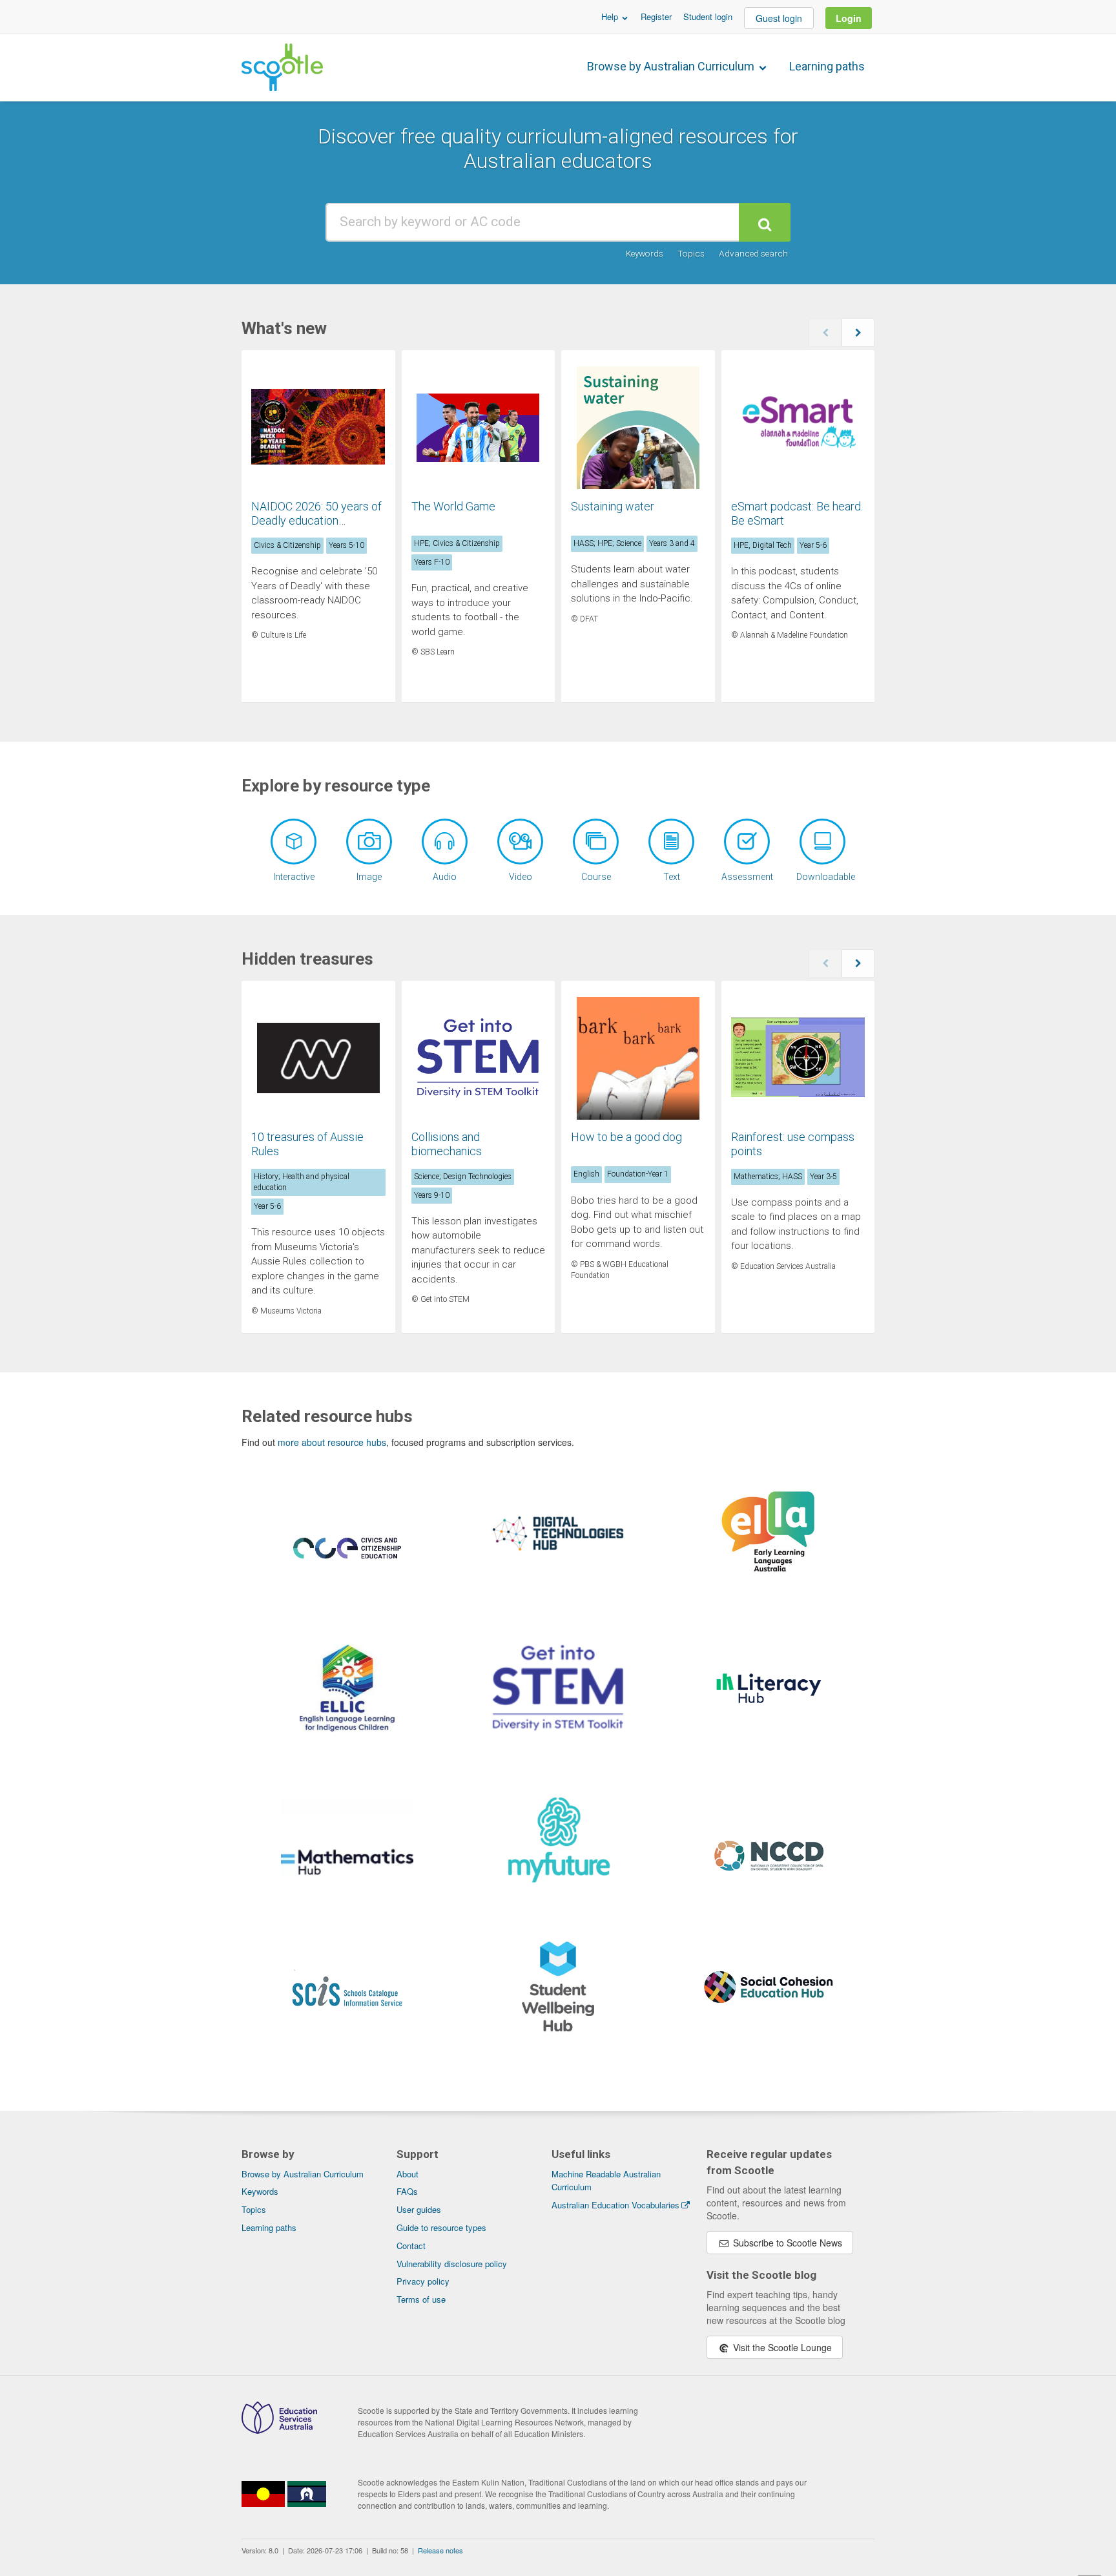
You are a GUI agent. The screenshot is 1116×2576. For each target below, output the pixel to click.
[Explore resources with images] (369, 842)
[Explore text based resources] (671, 842)
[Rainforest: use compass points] (798, 1058)
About (408, 2174)
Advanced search (753, 253)
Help (611, 16)
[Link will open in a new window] (347, 1564)
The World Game (453, 506)
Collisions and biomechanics (447, 1144)
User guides (419, 2209)
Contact (411, 2246)
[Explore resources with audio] (445, 842)
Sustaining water (613, 506)
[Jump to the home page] (282, 67)
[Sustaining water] (638, 428)
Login (849, 18)
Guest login (779, 18)
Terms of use (421, 2299)
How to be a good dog (626, 1137)
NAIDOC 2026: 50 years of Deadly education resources (316, 520)
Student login (708, 16)
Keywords (645, 253)
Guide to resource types (441, 2227)
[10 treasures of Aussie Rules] (318, 1058)
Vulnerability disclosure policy (452, 2264)
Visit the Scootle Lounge (781, 2347)
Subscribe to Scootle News (786, 2243)
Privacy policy (423, 2281)
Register (656, 16)
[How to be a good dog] (638, 1058)
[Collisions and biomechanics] (479, 1058)
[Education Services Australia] (279, 2430)
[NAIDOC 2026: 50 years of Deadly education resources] (318, 428)
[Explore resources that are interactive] (294, 842)
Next (858, 333)
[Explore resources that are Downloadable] (822, 842)
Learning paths (827, 66)
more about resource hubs (332, 1442)
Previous (825, 333)
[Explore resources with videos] (520, 842)
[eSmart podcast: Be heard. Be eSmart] (798, 428)
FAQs (407, 2191)
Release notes (440, 2550)
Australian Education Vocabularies (615, 2205)
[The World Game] (479, 428)
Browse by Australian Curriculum (672, 66)
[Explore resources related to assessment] (747, 842)
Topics (691, 253)
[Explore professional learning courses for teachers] (596, 842)
